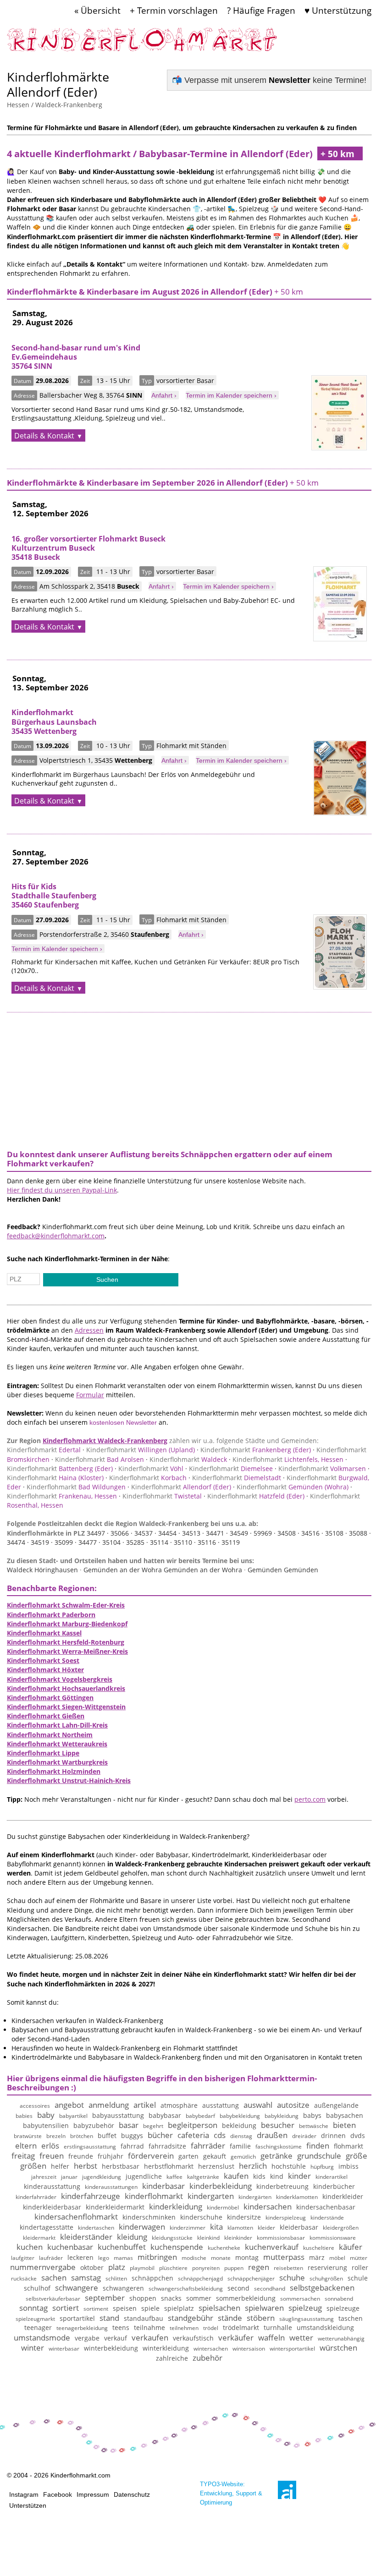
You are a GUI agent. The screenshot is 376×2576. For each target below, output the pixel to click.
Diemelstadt (237, 1478)
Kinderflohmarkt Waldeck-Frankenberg (105, 1441)
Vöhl (151, 1468)
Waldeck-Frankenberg (69, 105)
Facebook (58, 2494)
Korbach (148, 1478)
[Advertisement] (189, 1077)
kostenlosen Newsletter (123, 1422)
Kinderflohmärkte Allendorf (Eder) (58, 84)
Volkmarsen (322, 1468)
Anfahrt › (164, 395)
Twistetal (162, 1496)
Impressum (93, 2494)
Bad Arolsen (100, 1459)
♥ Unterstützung (338, 10)
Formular (90, 1395)
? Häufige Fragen (261, 10)
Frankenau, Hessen (62, 1496)
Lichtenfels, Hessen (288, 1459)
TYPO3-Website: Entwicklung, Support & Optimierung (231, 2493)
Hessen (18, 105)
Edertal (44, 1450)
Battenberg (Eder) (60, 1468)
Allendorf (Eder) (181, 1487)
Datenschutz (132, 2494)
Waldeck (188, 1459)
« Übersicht (97, 10)
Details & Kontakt (44, 436)
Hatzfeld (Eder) (256, 1496)
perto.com (310, 1799)
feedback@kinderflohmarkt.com (56, 1236)
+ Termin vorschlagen (174, 10)
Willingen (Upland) (141, 1450)
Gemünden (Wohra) (293, 1487)
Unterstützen (28, 2505)
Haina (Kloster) (55, 1478)
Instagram (24, 2494)
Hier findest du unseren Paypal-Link (62, 1190)
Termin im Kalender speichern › (231, 395)
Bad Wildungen (76, 1487)
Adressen (89, 1330)
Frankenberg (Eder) (256, 1450)
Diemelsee (231, 1468)
